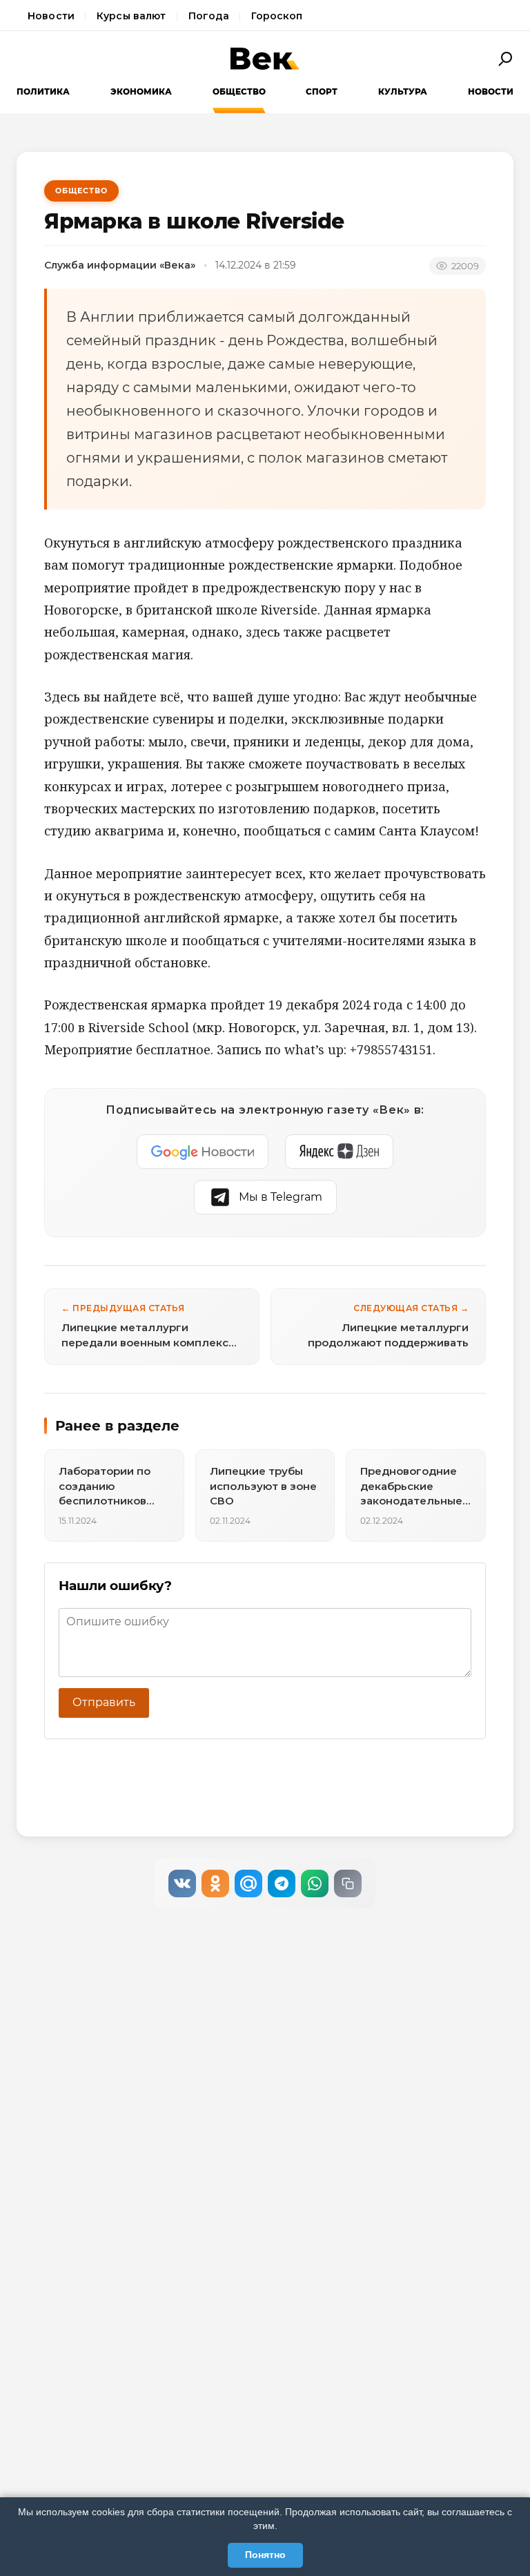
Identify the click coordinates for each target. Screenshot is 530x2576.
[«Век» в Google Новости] (203, 1152)
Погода (209, 16)
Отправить (104, 1702)
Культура (403, 91)
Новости (51, 16)
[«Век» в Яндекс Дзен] (339, 1152)
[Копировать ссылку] (348, 1883)
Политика (43, 91)
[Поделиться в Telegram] (282, 1883)
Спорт (322, 91)
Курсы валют (131, 16)
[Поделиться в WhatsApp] (315, 1883)
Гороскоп (277, 16)
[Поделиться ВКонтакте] (182, 1883)
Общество (239, 91)
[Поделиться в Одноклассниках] (215, 1883)
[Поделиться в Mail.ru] (248, 1883)
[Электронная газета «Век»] (265, 59)
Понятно (265, 2555)
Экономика (141, 91)
